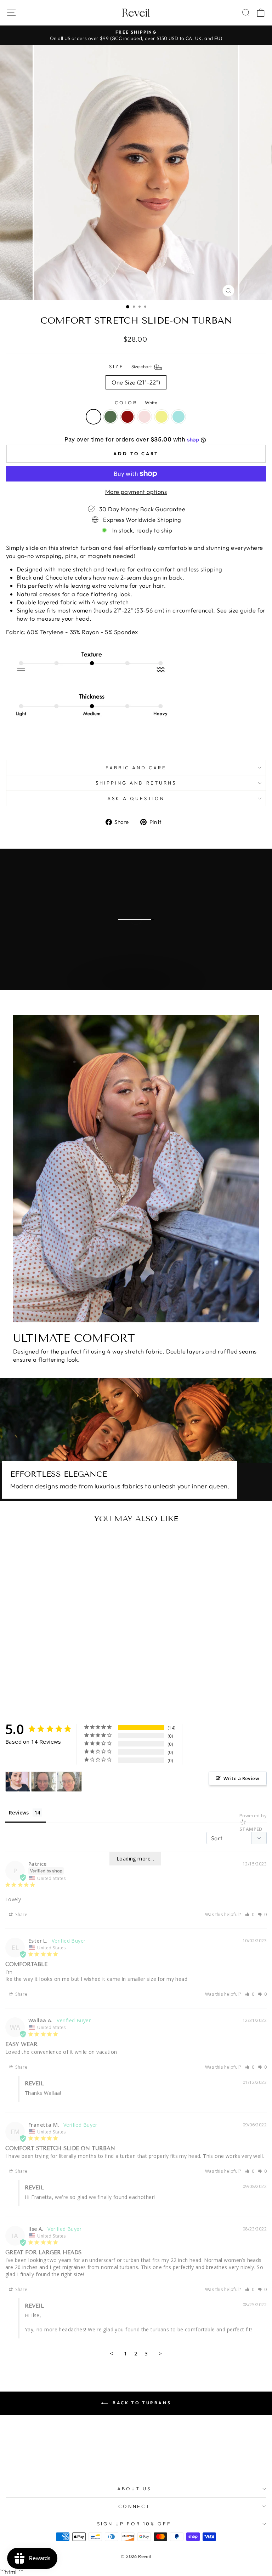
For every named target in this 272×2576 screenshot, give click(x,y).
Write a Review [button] (241, 1778)
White (93, 417)
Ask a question (136, 798)
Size (131, 366)
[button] (250, 1914)
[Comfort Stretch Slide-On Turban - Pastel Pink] (60, 1689)
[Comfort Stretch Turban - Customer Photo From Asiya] (18, 1782)
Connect (134, 2506)
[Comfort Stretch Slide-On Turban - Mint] (76, 1689)
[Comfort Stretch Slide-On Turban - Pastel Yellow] (68, 1689)
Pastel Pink (144, 417)
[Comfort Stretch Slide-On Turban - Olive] (44, 1689)
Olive (110, 417)
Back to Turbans (141, 2403)
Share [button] (21, 1914)
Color (136, 403)
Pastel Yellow (161, 417)
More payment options (136, 492)
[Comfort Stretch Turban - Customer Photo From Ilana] (44, 1782)
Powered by (253, 1822)
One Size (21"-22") (136, 382)
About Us (134, 2489)
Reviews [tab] (19, 1813)
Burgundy (127, 417)
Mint (178, 417)
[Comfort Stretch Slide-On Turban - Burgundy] (52, 1689)
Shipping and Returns (136, 783)
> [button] (160, 2353)
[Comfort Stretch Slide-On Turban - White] (36, 1689)
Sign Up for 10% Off (134, 2524)
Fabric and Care (136, 768)
